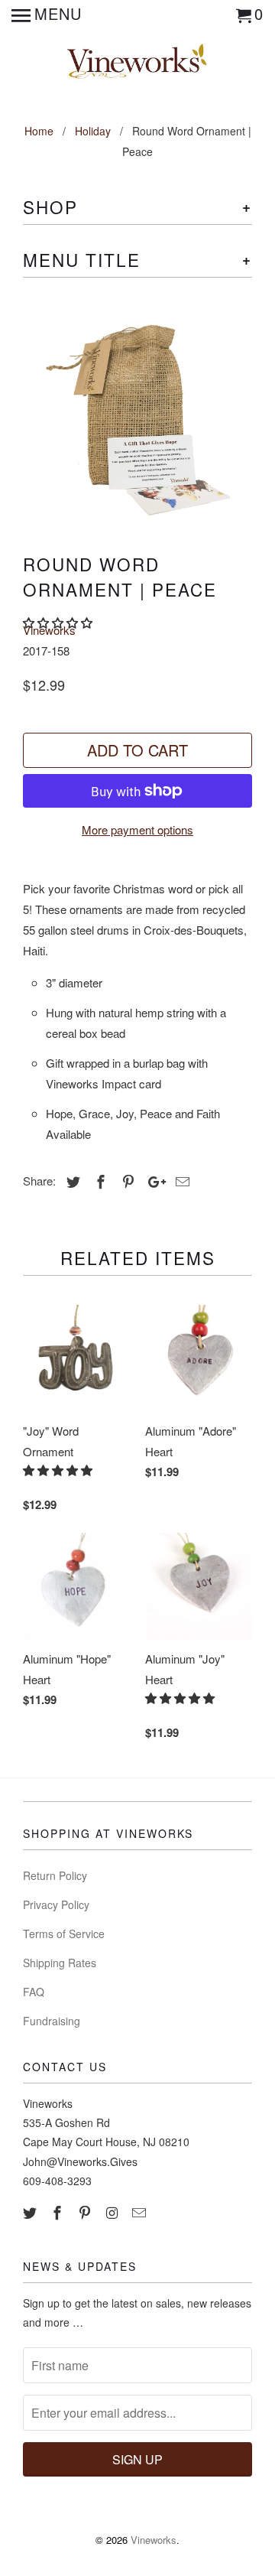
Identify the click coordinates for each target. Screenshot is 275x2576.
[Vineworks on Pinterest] (86, 2212)
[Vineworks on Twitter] (31, 2212)
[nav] (47, 15)
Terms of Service (64, 1934)
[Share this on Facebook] (99, 1181)
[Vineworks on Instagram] (113, 2212)
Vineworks (49, 630)
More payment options (137, 829)
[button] (59, 1470)
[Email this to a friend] (180, 1181)
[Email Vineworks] (141, 2212)
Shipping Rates (60, 1963)
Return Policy (55, 1875)
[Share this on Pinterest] (126, 1181)
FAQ (34, 1992)
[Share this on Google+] (153, 1181)
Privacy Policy (56, 1904)
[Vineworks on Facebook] (59, 2212)
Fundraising (52, 2021)
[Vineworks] (138, 62)
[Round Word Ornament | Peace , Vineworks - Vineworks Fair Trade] (137, 414)
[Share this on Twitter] (71, 1181)
